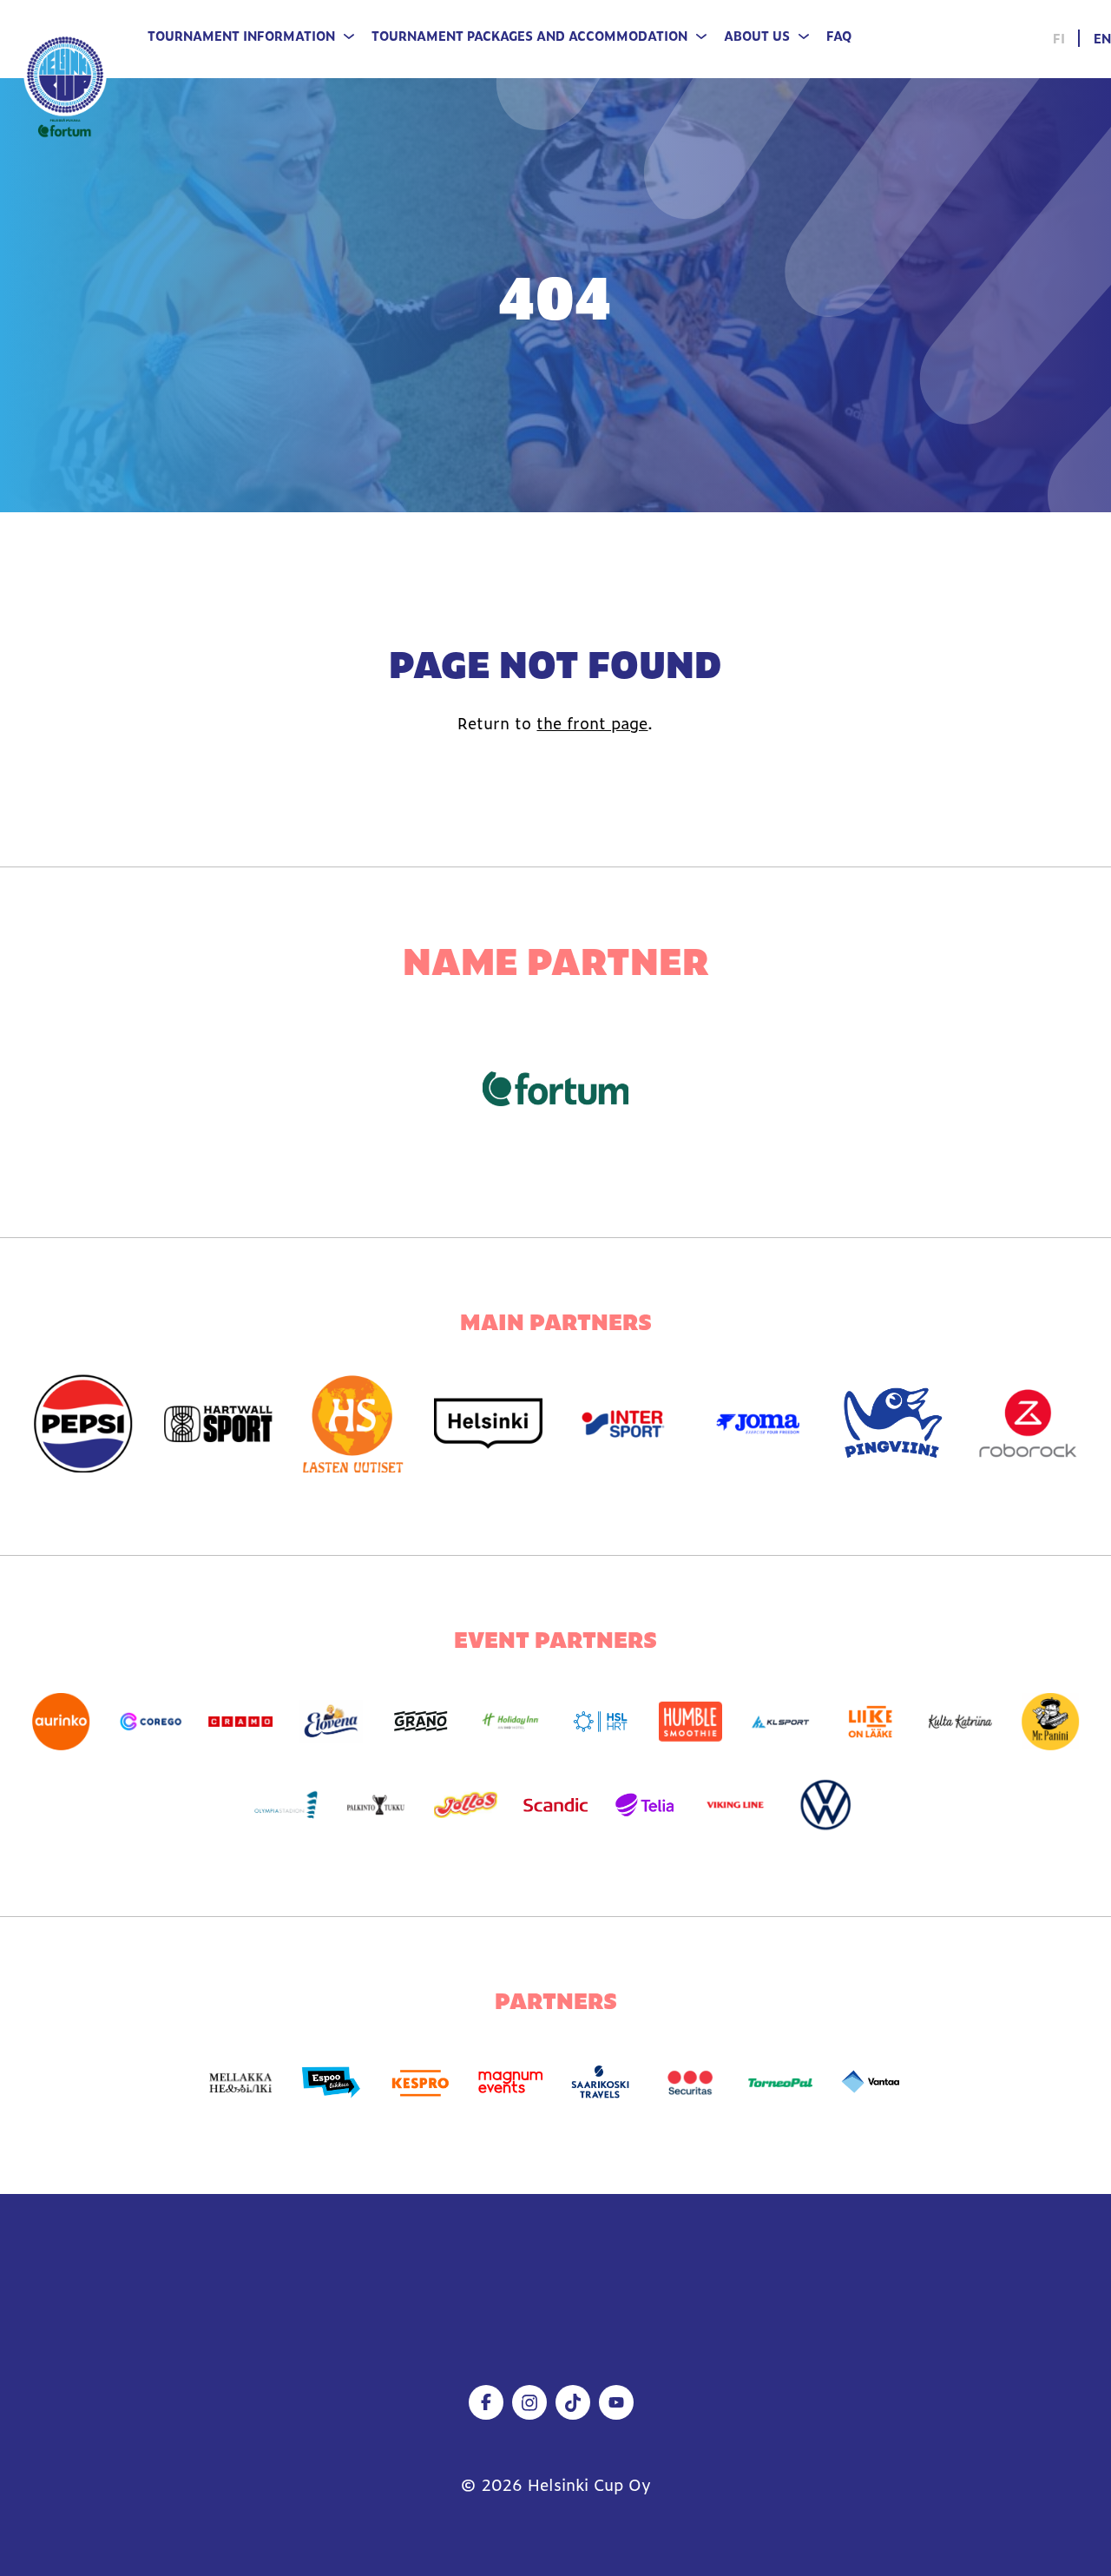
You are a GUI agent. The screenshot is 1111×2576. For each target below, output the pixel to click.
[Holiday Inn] (510, 1722)
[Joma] (759, 1423)
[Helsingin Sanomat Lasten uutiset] (353, 1423)
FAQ (839, 36)
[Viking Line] (735, 1805)
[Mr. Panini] (1050, 1722)
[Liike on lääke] (871, 1722)
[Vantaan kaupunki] (871, 2083)
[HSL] (601, 1722)
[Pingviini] (893, 1423)
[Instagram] (529, 2402)
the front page (592, 723)
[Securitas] (691, 2083)
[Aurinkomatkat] (61, 1722)
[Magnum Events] (510, 2083)
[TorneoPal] (780, 2083)
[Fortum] (556, 1089)
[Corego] (151, 1722)
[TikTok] (573, 2402)
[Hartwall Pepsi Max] (83, 1423)
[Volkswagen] (825, 1805)
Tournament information (241, 36)
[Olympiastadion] (286, 1805)
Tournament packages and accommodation (529, 36)
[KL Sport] (780, 1722)
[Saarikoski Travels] (601, 2083)
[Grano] (421, 1722)
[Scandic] (555, 1805)
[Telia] (646, 1805)
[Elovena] (331, 1722)
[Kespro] (421, 2083)
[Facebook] (486, 2402)
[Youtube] (616, 2402)
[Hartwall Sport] (219, 1423)
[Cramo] (240, 1722)
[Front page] (65, 84)
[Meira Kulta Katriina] (961, 1722)
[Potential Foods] (466, 1805)
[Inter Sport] (623, 1423)
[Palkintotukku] (376, 1805)
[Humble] (691, 1722)
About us (757, 36)
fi (1059, 38)
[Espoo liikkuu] (331, 2083)
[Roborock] (1029, 1423)
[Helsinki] (489, 1423)
